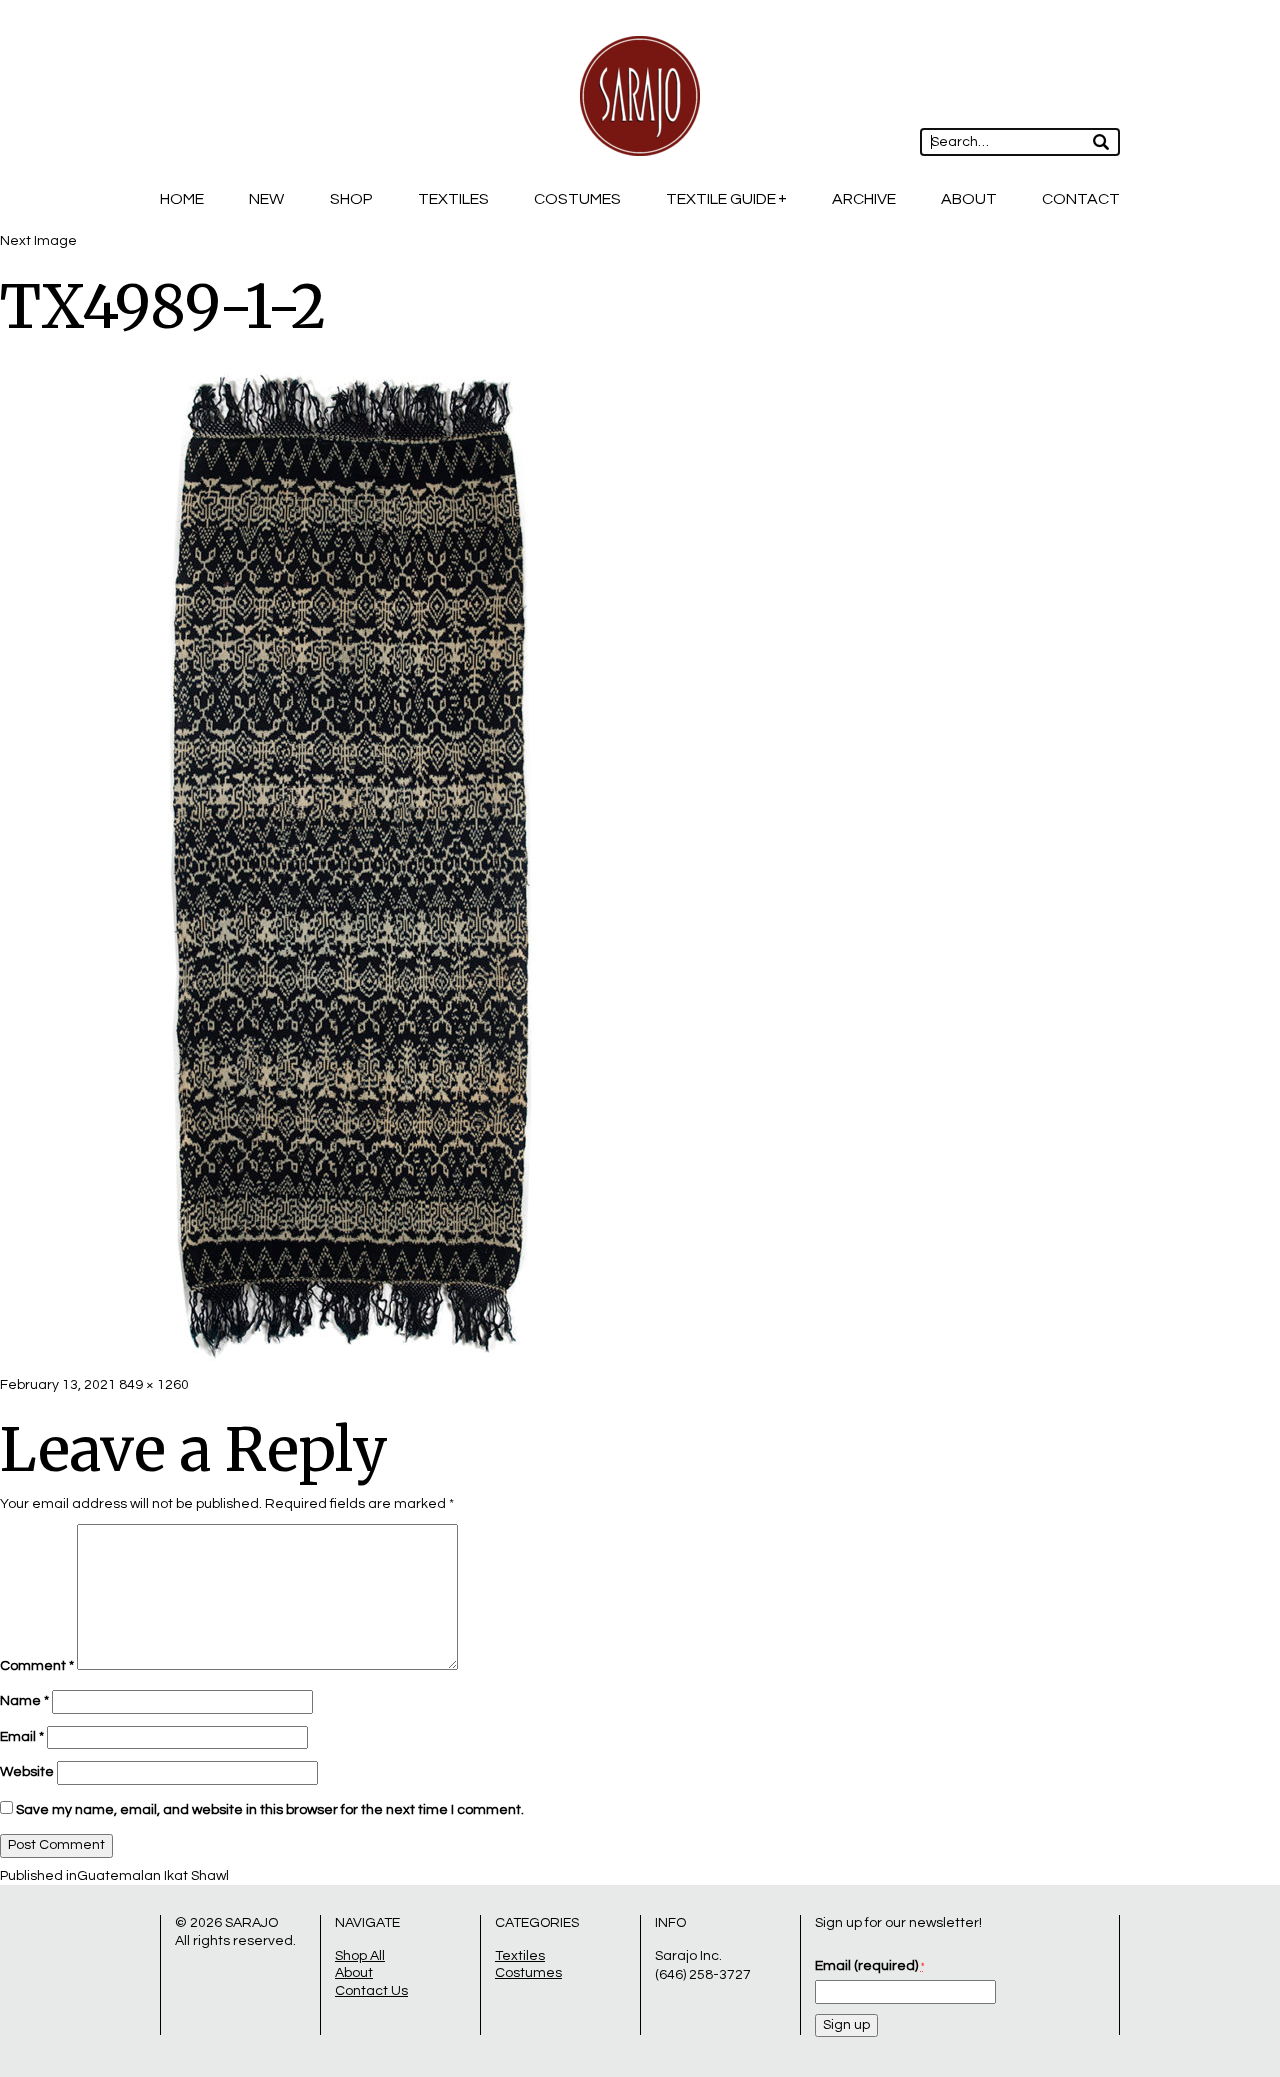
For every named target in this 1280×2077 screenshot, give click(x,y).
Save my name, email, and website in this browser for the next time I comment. (270, 1810)
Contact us (371, 1991)
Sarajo (251, 1923)
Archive (864, 199)
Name (24, 1701)
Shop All (360, 1956)
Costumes (577, 199)
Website (27, 1772)
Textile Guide (721, 199)
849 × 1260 (154, 1385)
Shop (351, 199)
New (266, 199)
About (969, 199)
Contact (1081, 199)
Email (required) (869, 1966)
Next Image (38, 241)
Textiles (453, 199)
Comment (37, 1666)
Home (182, 199)
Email (22, 1737)
